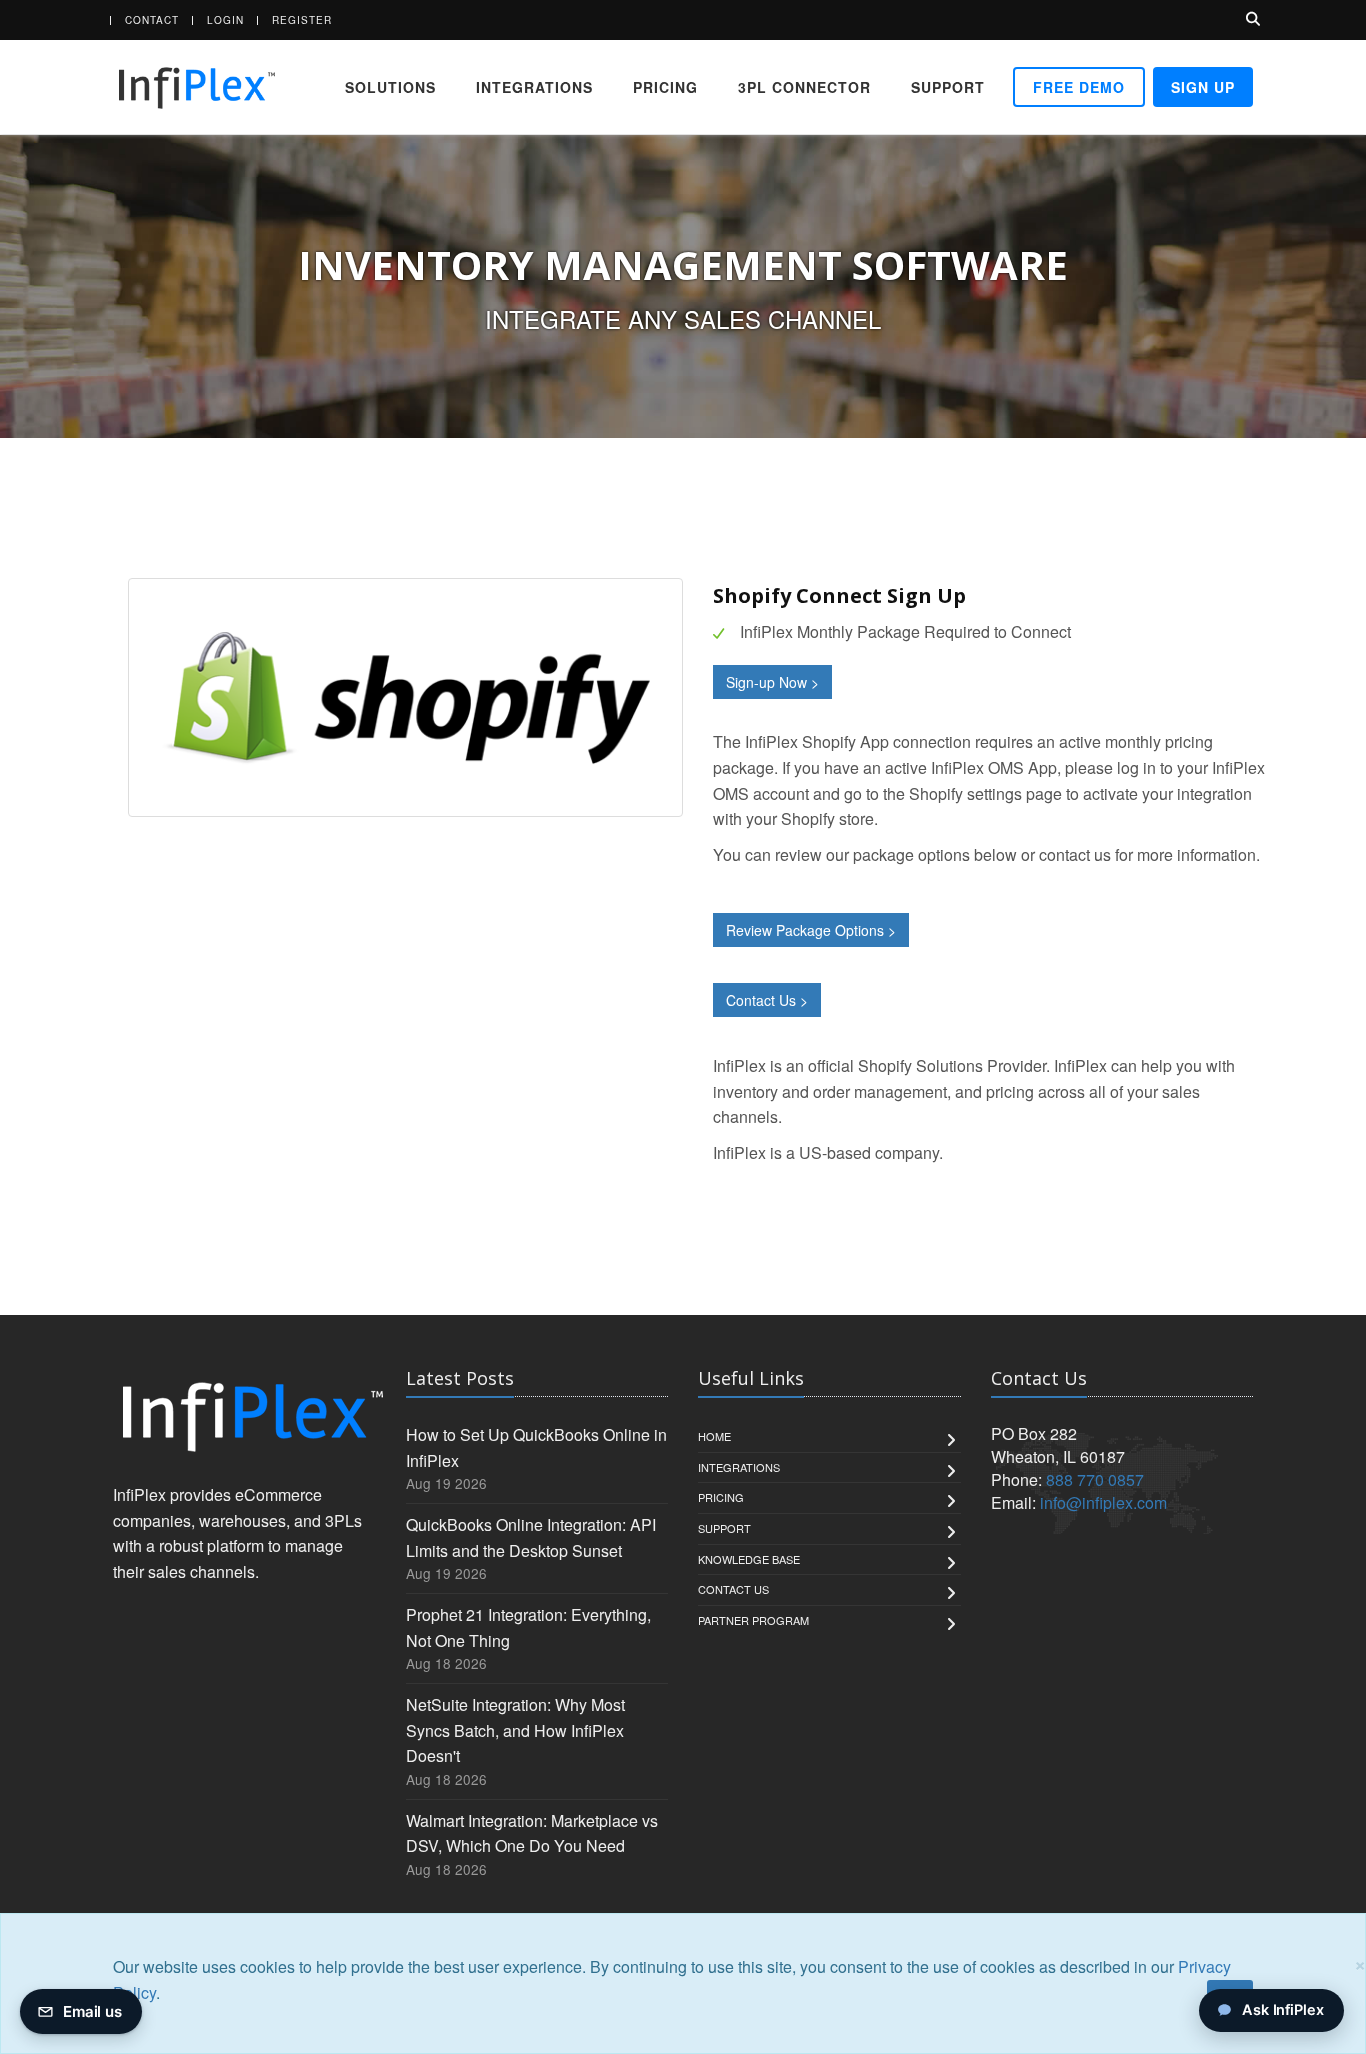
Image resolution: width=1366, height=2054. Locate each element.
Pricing (665, 87)
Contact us (733, 1589)
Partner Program (753, 1620)
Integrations (534, 87)
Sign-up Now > (772, 682)
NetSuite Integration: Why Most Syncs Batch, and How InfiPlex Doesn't (515, 1730)
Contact (152, 20)
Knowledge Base (749, 1559)
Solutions (390, 87)
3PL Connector (804, 87)
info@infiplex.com (1103, 1502)
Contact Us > (767, 1000)
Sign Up (1203, 87)
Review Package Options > (811, 930)
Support (948, 87)
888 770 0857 (1095, 1479)
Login (225, 20)
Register (302, 20)
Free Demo (1079, 87)
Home (714, 1436)
